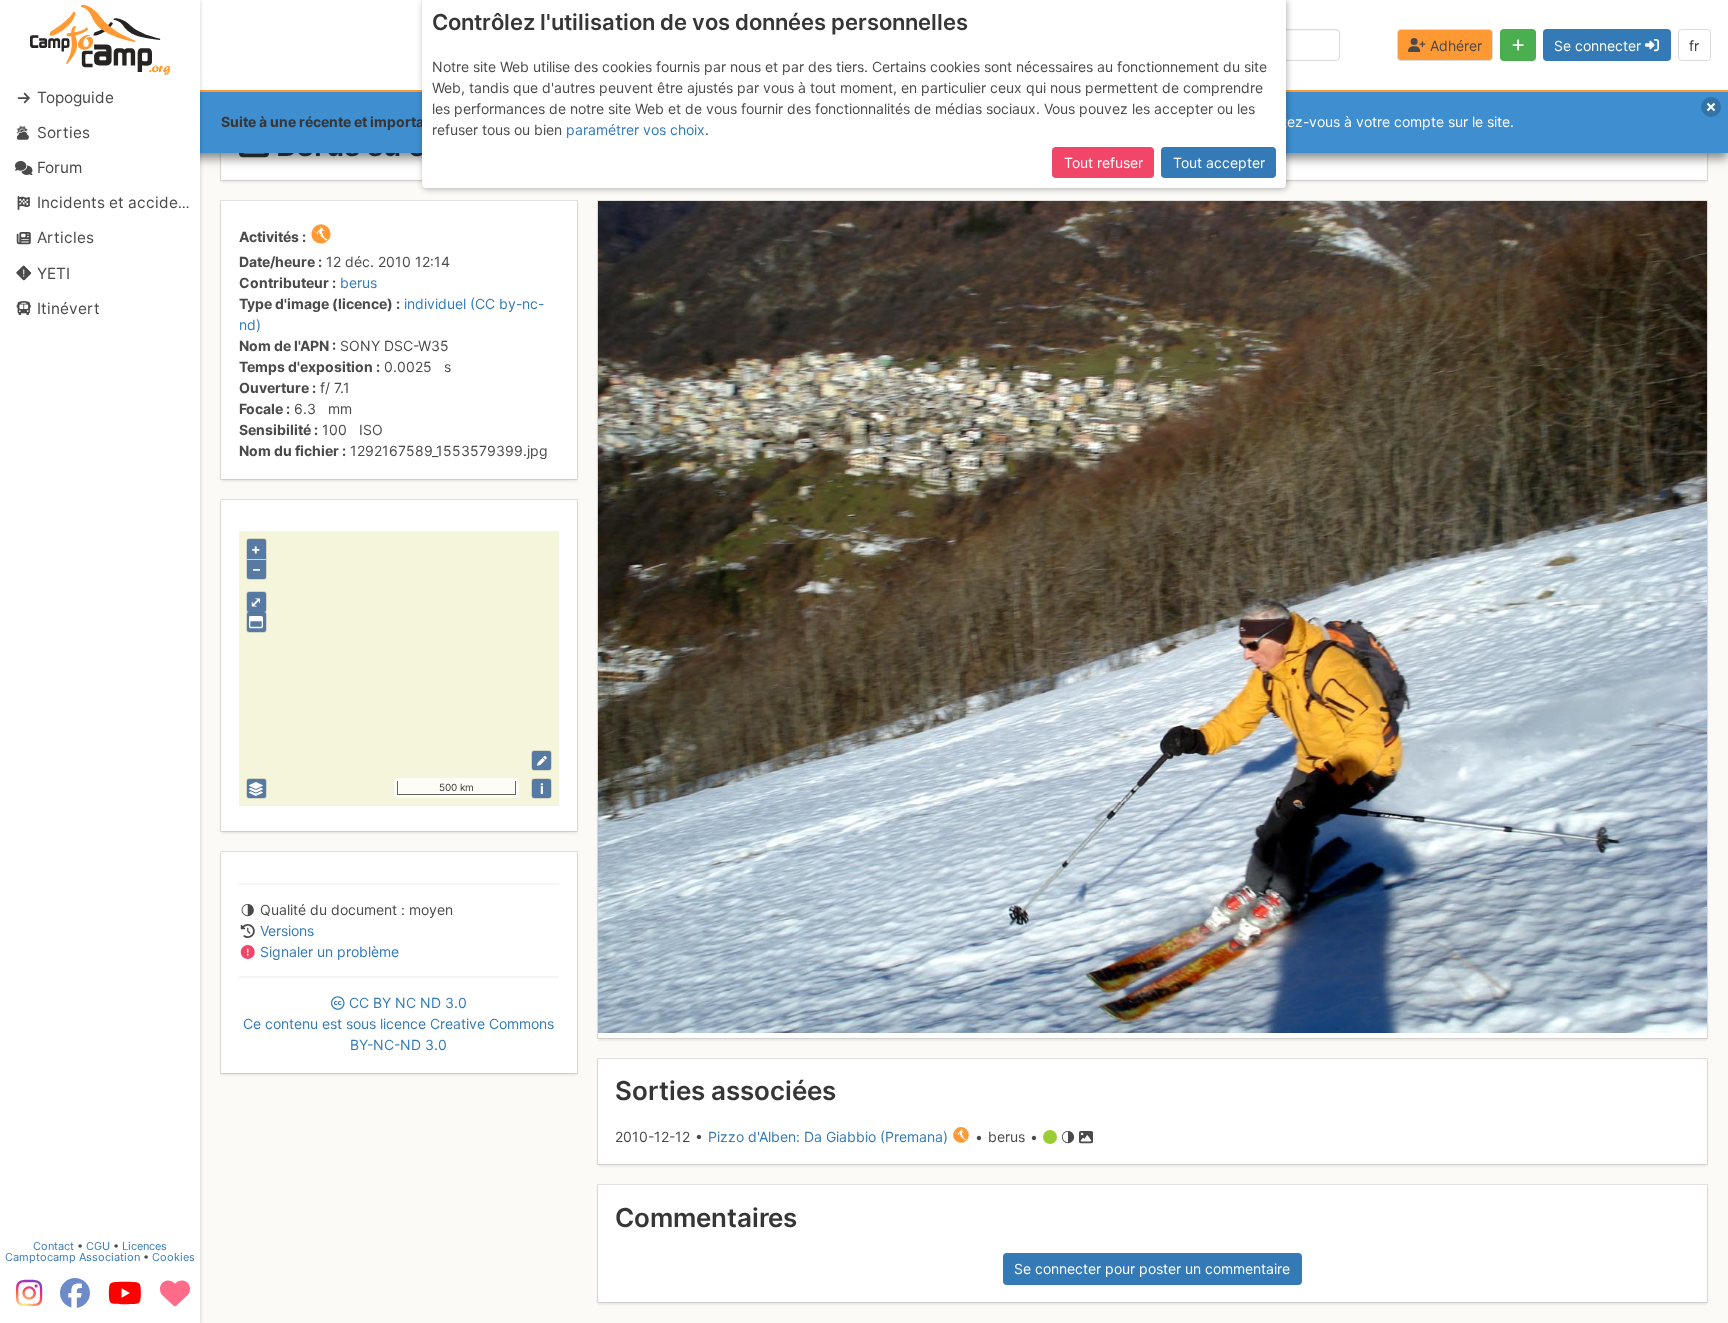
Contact (53, 1246)
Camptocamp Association (72, 1257)
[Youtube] (125, 1300)
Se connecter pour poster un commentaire (1152, 1268)
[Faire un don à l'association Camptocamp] (175, 1300)
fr (1694, 45)
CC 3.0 (398, 1023)
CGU (98, 1246)
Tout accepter (1219, 162)
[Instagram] (25, 1300)
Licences (144, 1246)
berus (358, 282)
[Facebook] (75, 1300)
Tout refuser (1103, 162)
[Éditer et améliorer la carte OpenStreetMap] (541, 760)
